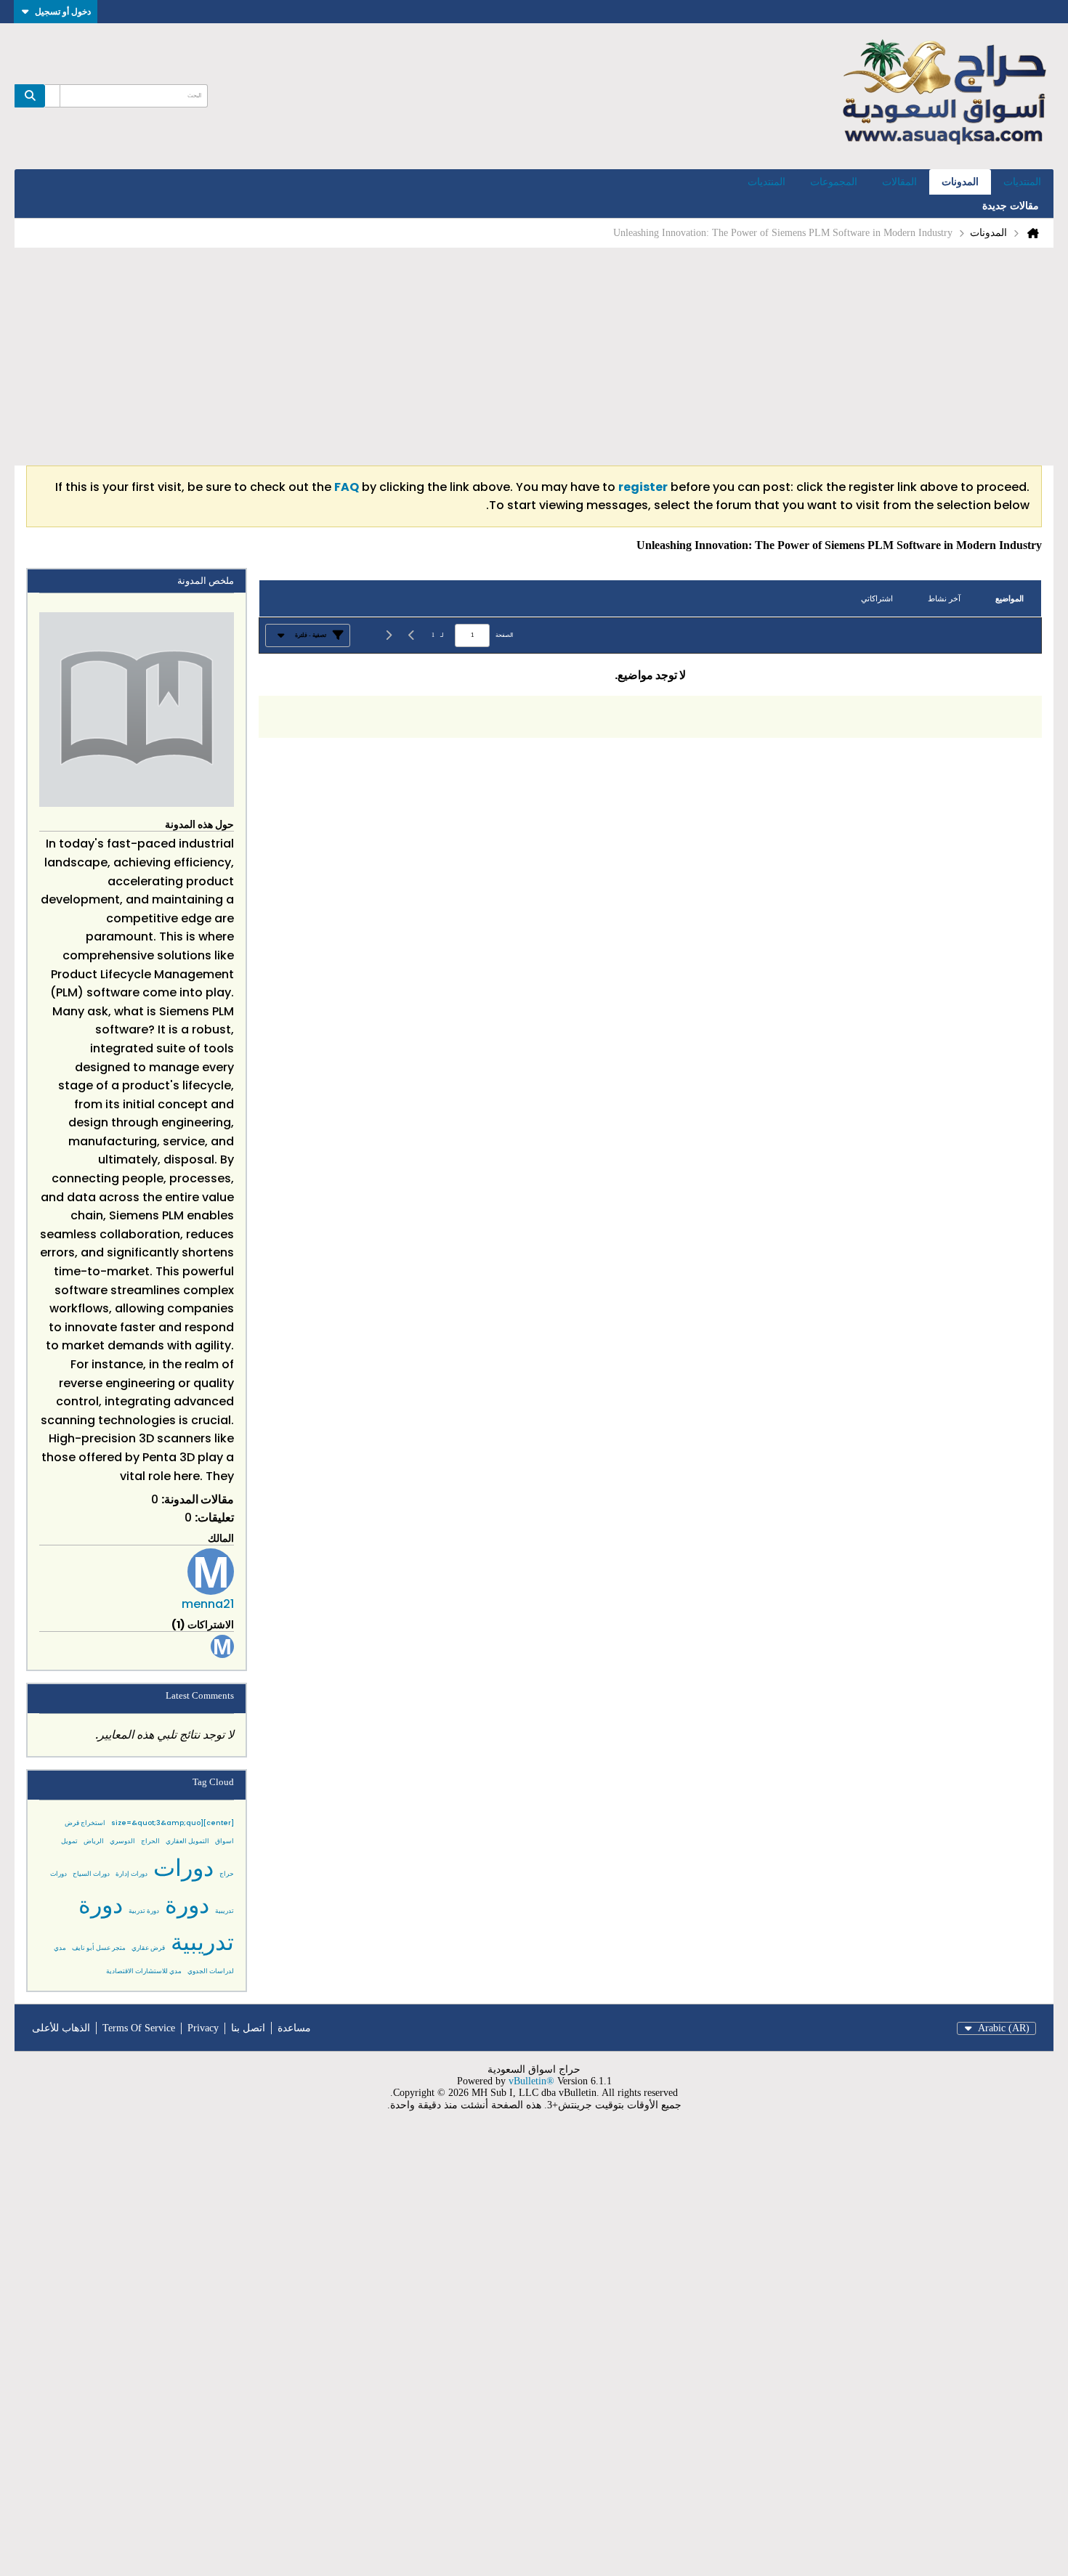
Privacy (203, 2028)
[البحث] (30, 96)
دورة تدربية (144, 1911)
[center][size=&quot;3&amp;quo (173, 1823)
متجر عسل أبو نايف (99, 1948)
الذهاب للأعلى (61, 2028)
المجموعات (834, 182)
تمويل (69, 1841)
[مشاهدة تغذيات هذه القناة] (594, 545)
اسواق (224, 1841)
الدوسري (122, 1841)
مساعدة (294, 2028)
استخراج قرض (85, 1823)
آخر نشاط (944, 598)
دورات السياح (91, 1874)
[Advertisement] (534, 357)
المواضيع (1010, 598)
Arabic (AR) (1004, 2028)
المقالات (899, 182)
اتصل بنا (248, 2028)
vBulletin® (531, 2081)
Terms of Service (139, 2028)
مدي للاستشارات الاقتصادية (144, 1971)
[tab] (1010, 599)
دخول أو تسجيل (63, 11)
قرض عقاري (148, 1948)
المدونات (960, 182)
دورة (187, 1905)
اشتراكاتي (877, 598)
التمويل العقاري (187, 1841)
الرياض (94, 1841)
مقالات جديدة (1011, 206)
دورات (183, 1868)
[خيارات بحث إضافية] (52, 96)
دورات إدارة (132, 1874)
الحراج (150, 1841)
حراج (227, 1874)
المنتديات (1022, 182)
